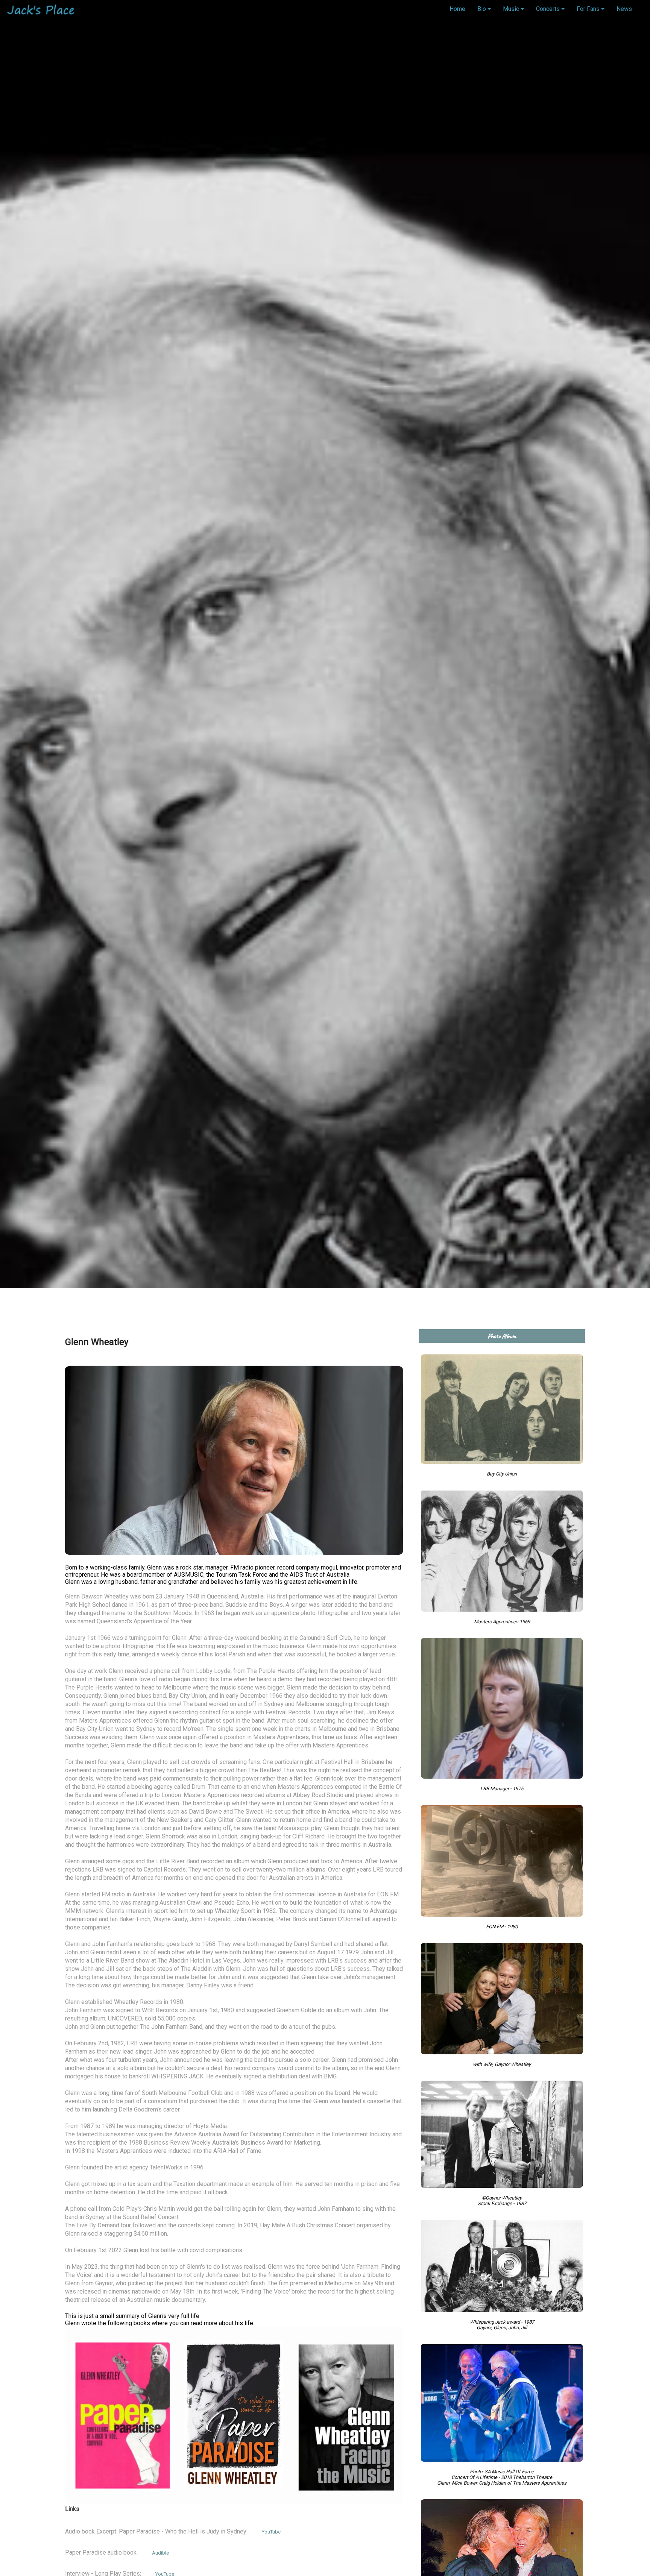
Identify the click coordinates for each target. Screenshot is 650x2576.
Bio (482, 9)
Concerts (549, 9)
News (624, 9)
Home (457, 9)
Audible (160, 2553)
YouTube (271, 2532)
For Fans (589, 9)
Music (512, 9)
